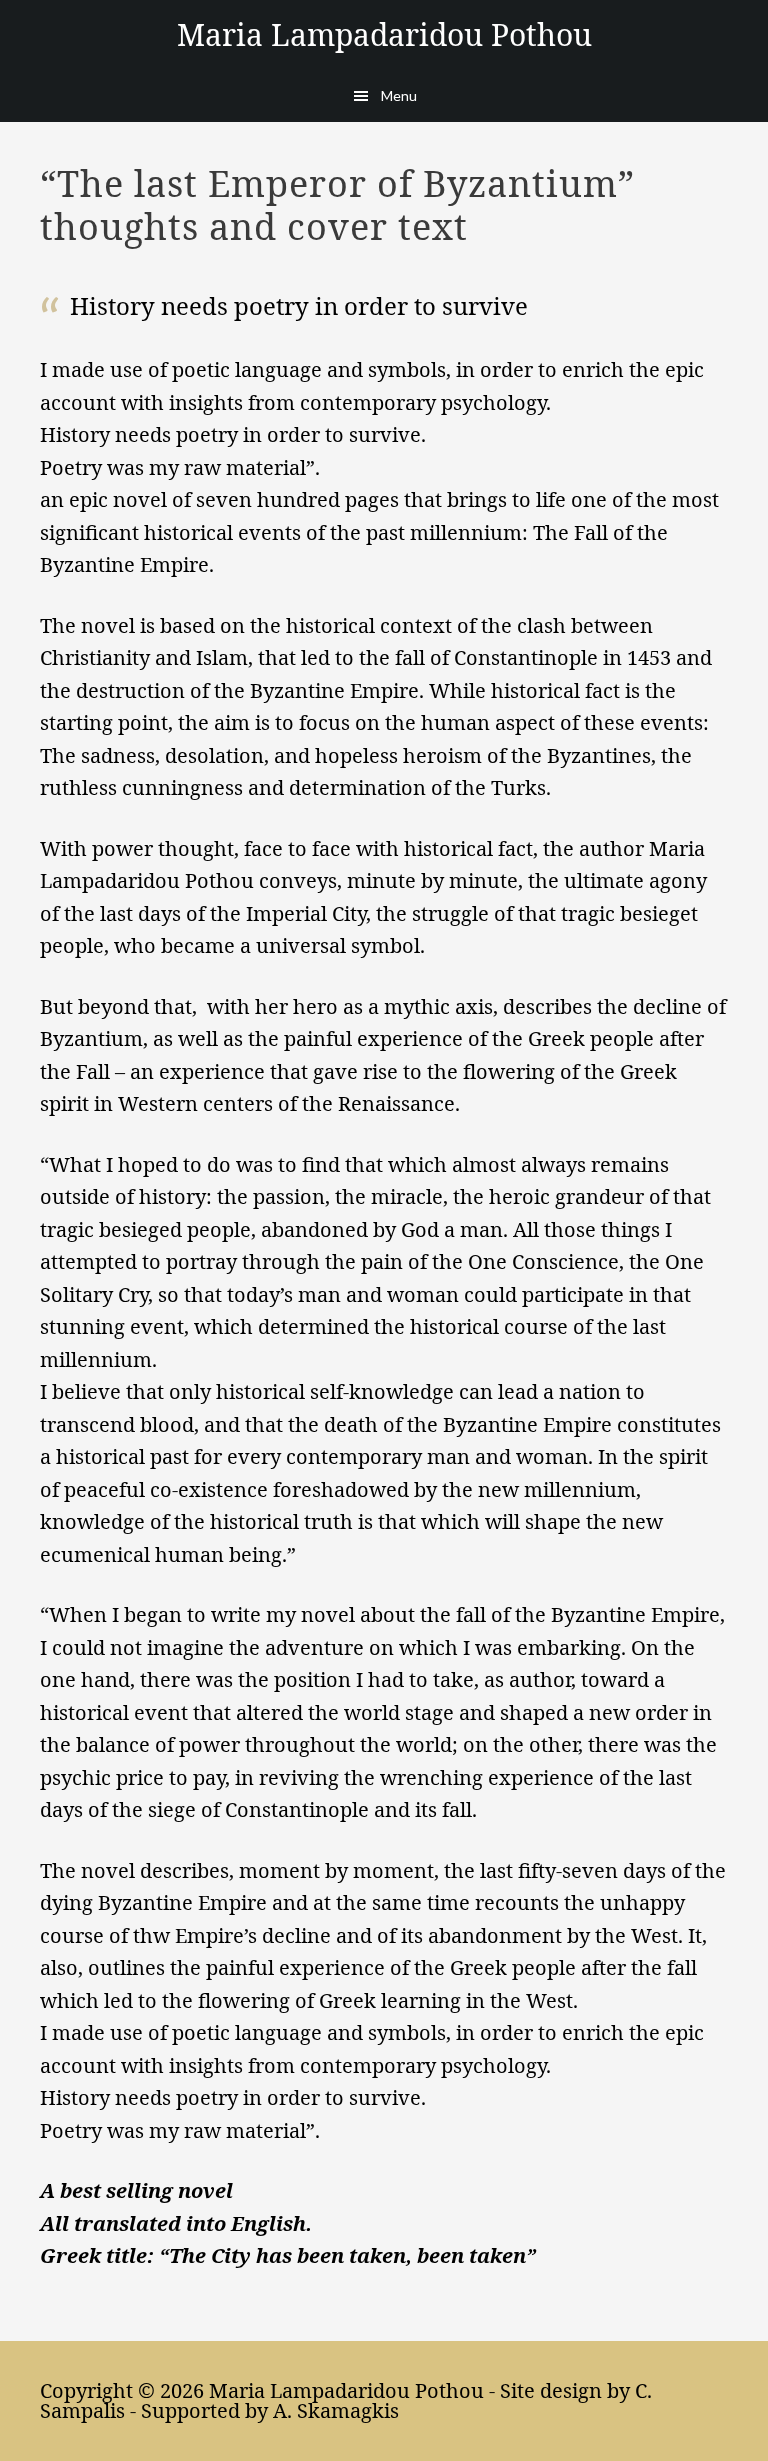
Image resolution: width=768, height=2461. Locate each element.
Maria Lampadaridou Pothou (384, 34)
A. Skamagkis (336, 2410)
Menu (399, 95)
